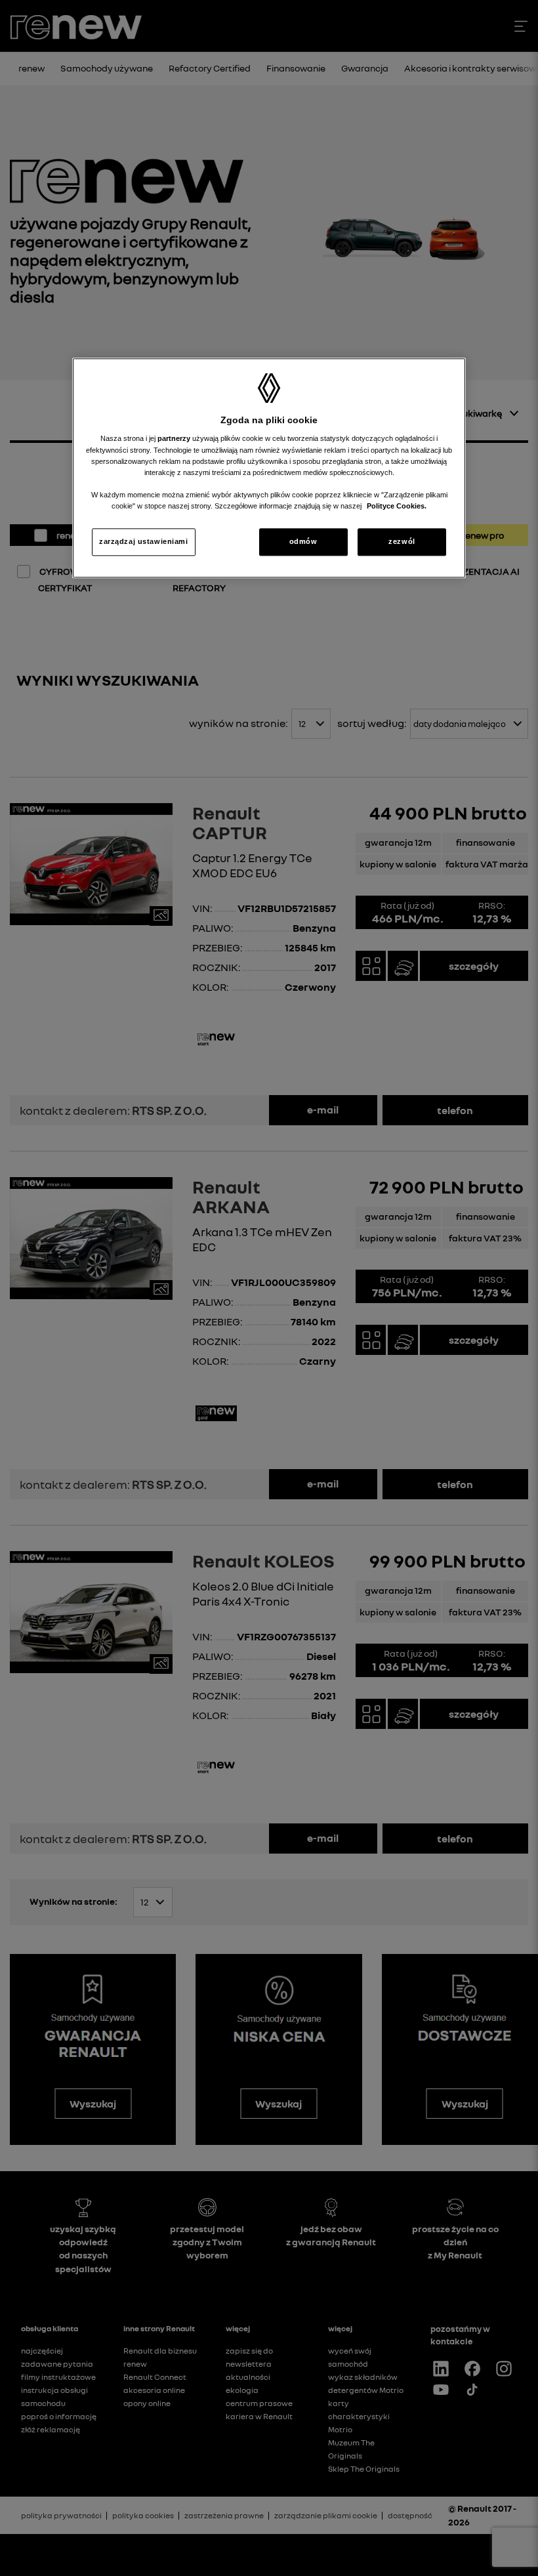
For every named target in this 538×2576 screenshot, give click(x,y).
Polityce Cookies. (397, 506)
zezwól (402, 541)
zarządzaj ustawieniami (144, 541)
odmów (303, 541)
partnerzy (175, 439)
